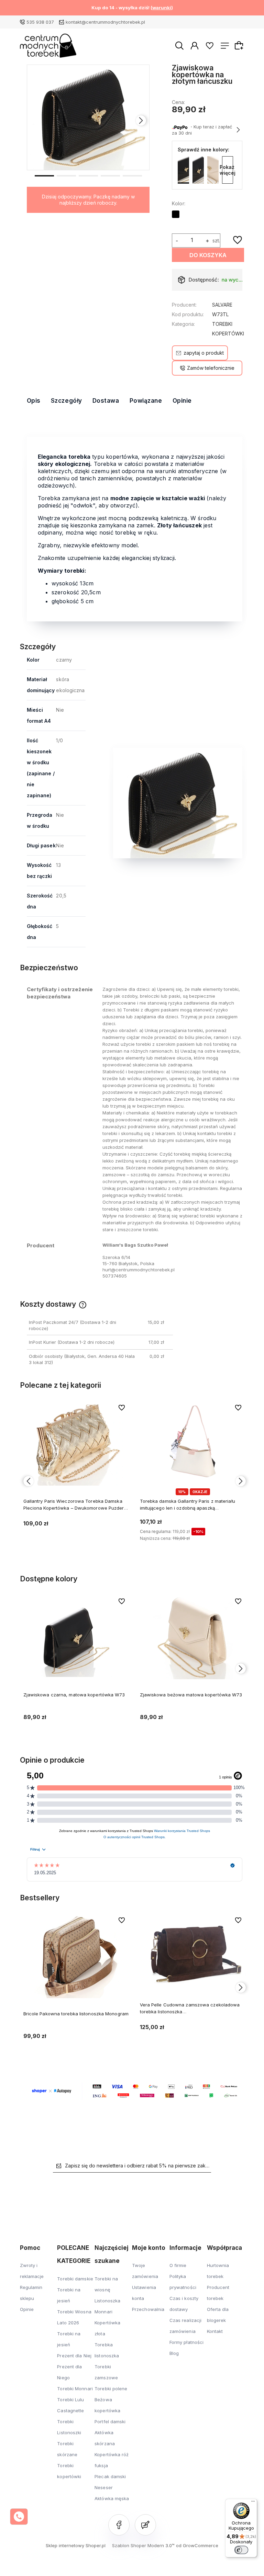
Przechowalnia (148, 2309)
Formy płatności (187, 2342)
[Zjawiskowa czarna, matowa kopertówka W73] (198, 170)
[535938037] (19, 2517)
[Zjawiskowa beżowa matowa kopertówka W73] (213, 170)
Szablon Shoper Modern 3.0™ (143, 2545)
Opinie (182, 401)
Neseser (104, 2487)
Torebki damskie (75, 2279)
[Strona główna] (48, 46)
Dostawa (106, 401)
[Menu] (253, 2503)
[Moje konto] (195, 45)
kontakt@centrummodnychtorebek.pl (105, 22)
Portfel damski (110, 2422)
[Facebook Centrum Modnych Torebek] (119, 2525)
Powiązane (146, 401)
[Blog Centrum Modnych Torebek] (145, 2525)
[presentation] (35, 121)
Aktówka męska (112, 2498)
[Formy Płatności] (135, 2091)
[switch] (241, 2550)
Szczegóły (67, 401)
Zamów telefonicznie (211, 368)
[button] (44, 175)
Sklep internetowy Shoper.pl (76, 2545)
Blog (174, 2353)
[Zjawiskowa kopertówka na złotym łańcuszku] (89, 117)
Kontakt (215, 2331)
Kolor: (179, 203)
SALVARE (222, 305)
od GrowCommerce (197, 2545)
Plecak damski (110, 2476)
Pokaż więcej (228, 170)
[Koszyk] (240, 45)
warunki (162, 8)
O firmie (178, 2265)
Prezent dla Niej (74, 2356)
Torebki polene (111, 2389)
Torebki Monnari (75, 2389)
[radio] (176, 214)
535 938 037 (40, 22)
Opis (34, 401)
